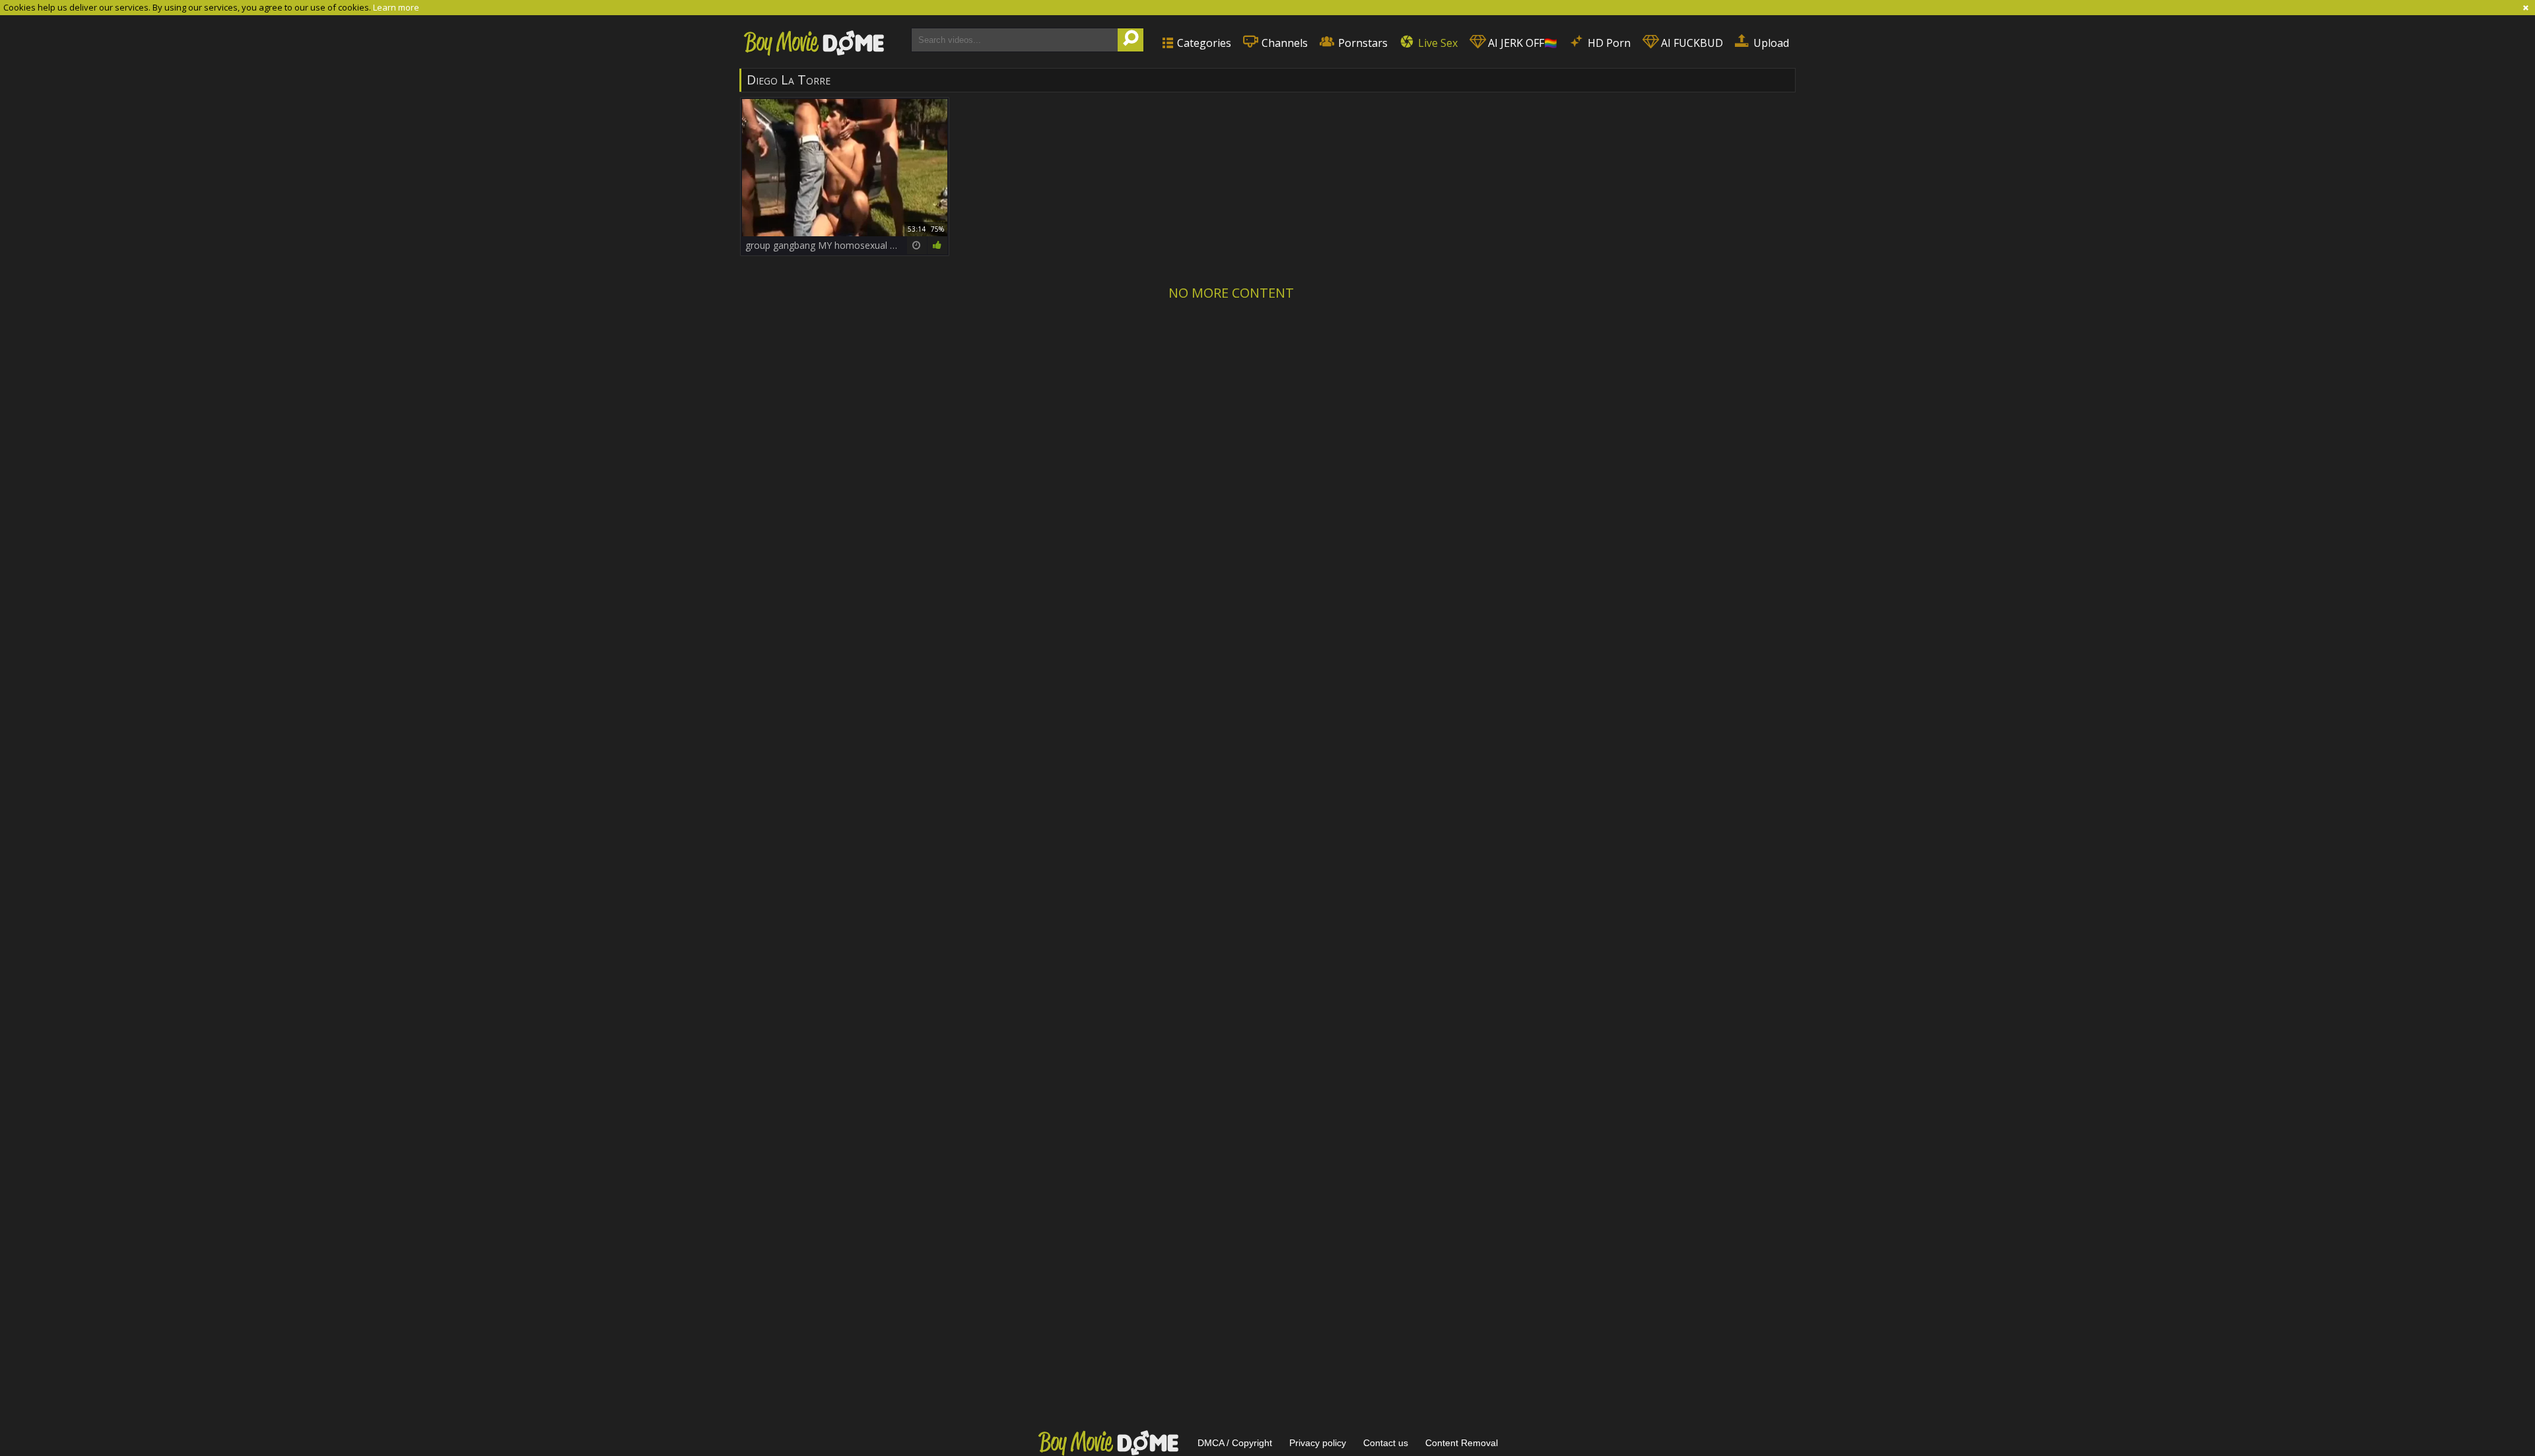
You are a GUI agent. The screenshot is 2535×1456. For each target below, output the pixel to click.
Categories (1203, 43)
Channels (1283, 43)
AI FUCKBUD (1691, 43)
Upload (1770, 43)
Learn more (396, 7)
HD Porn (1608, 43)
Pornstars (1362, 43)
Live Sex (1436, 43)
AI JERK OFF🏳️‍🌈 (1521, 43)
